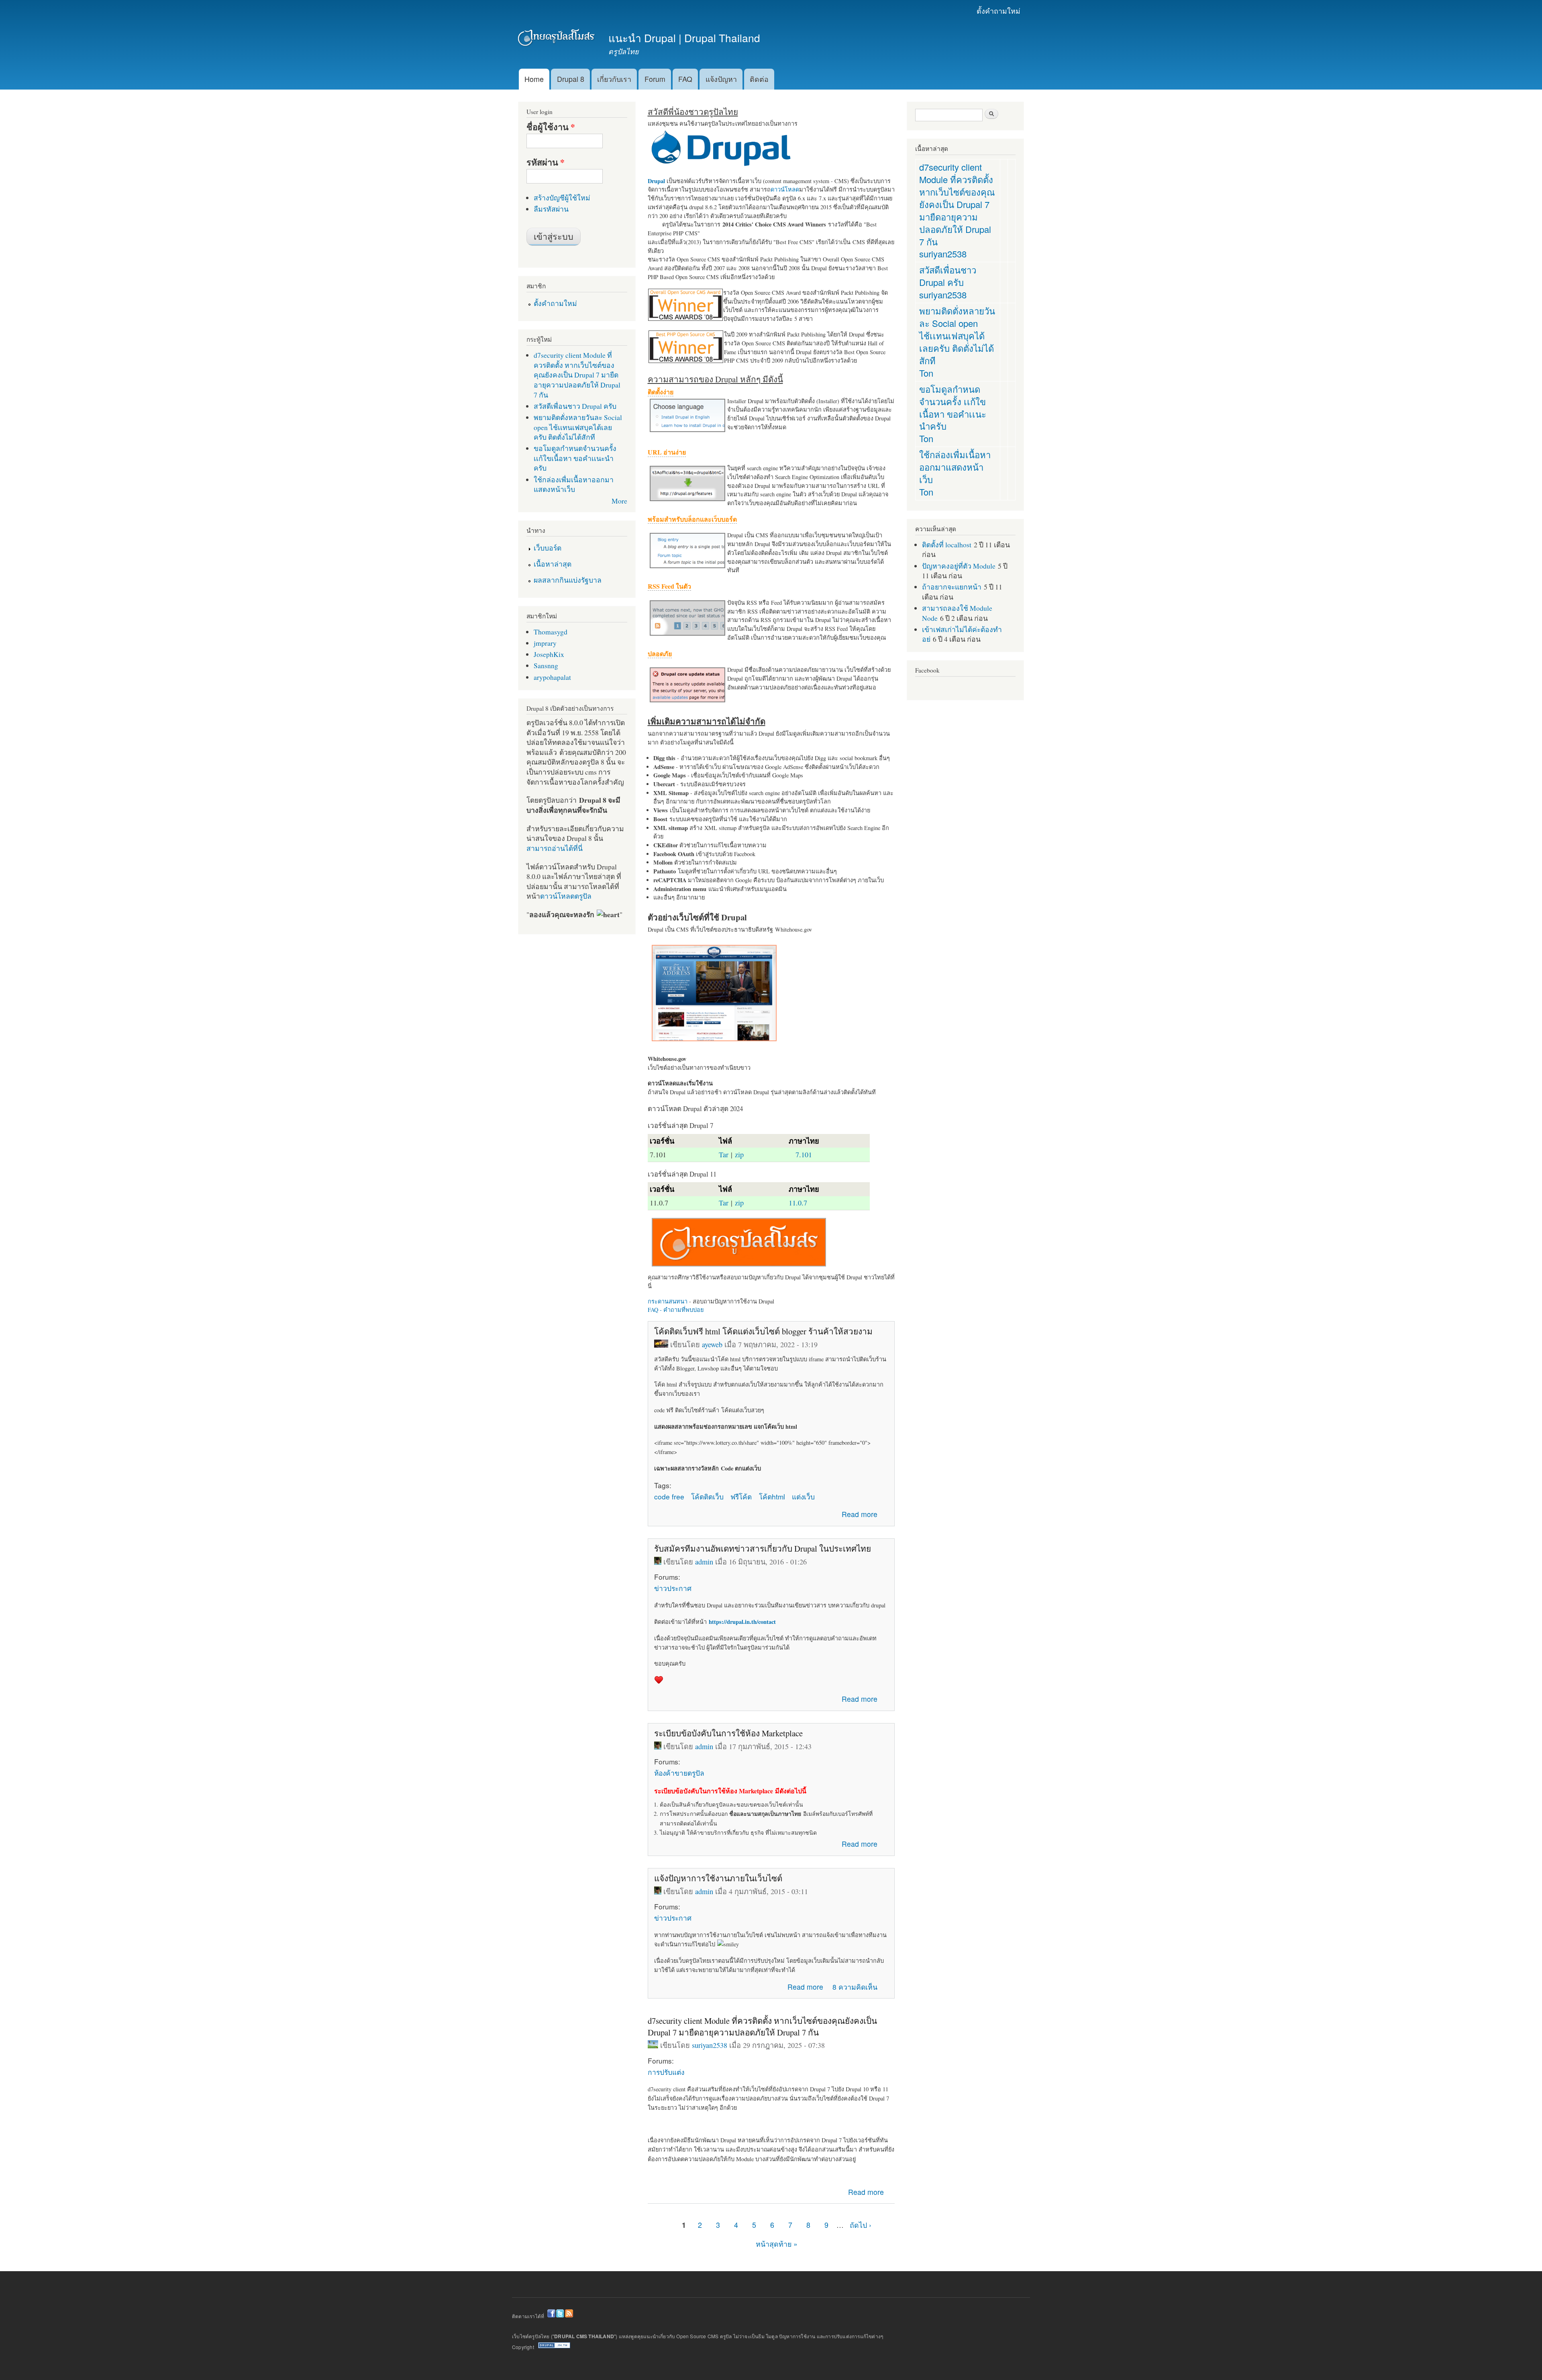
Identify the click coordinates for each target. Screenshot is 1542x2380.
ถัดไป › (861, 2225)
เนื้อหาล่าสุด (553, 564)
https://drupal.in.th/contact (742, 1622)
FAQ (685, 79)
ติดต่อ (759, 79)
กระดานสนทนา (668, 1301)
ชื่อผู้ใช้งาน (551, 127)
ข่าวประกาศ (673, 1588)
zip (739, 1154)
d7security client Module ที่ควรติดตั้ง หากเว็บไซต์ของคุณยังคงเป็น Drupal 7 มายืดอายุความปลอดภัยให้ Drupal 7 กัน (762, 2026)
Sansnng (546, 665)
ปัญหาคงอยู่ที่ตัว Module (959, 566)
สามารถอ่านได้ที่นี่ (555, 848)
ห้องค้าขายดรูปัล (679, 1773)
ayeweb (712, 1344)
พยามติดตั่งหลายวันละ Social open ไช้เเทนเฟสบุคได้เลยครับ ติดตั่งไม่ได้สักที (578, 427)
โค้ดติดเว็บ (707, 1496)
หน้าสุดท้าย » (777, 2244)
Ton (926, 373)
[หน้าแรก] (557, 39)
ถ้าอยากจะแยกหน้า (952, 587)
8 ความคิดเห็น (855, 1987)
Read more (860, 1514)
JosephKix (549, 654)
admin (704, 1562)
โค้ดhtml (772, 1496)
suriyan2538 (710, 2045)
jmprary (545, 643)
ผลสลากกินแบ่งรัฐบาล (568, 580)
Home (534, 79)
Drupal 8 (571, 79)
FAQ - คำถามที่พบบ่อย (676, 1310)
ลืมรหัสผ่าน (551, 209)
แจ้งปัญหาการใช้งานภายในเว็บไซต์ (718, 1878)
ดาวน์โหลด (785, 189)
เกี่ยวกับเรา (614, 79)
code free (669, 1496)
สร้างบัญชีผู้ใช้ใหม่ (562, 198)
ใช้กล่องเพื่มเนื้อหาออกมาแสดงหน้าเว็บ (574, 484)
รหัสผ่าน (546, 162)
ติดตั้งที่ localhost (947, 545)
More (619, 501)
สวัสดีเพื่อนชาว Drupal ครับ (575, 406)
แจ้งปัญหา (721, 79)
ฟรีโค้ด (741, 1496)
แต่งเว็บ (803, 1496)
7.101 (804, 1154)
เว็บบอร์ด (548, 548)
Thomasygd (551, 632)
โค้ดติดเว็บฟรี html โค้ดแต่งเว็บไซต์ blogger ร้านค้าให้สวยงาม (763, 1331)
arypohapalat (552, 677)
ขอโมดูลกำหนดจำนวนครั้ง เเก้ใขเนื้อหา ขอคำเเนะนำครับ (575, 458)
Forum (655, 79)
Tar (724, 1154)
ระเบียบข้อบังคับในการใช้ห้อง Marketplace (728, 1733)
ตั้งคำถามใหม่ (998, 11)
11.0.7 (798, 1203)
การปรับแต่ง (666, 2072)
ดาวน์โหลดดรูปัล (566, 896)
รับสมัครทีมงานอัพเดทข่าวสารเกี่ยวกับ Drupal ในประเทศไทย (763, 1548)
